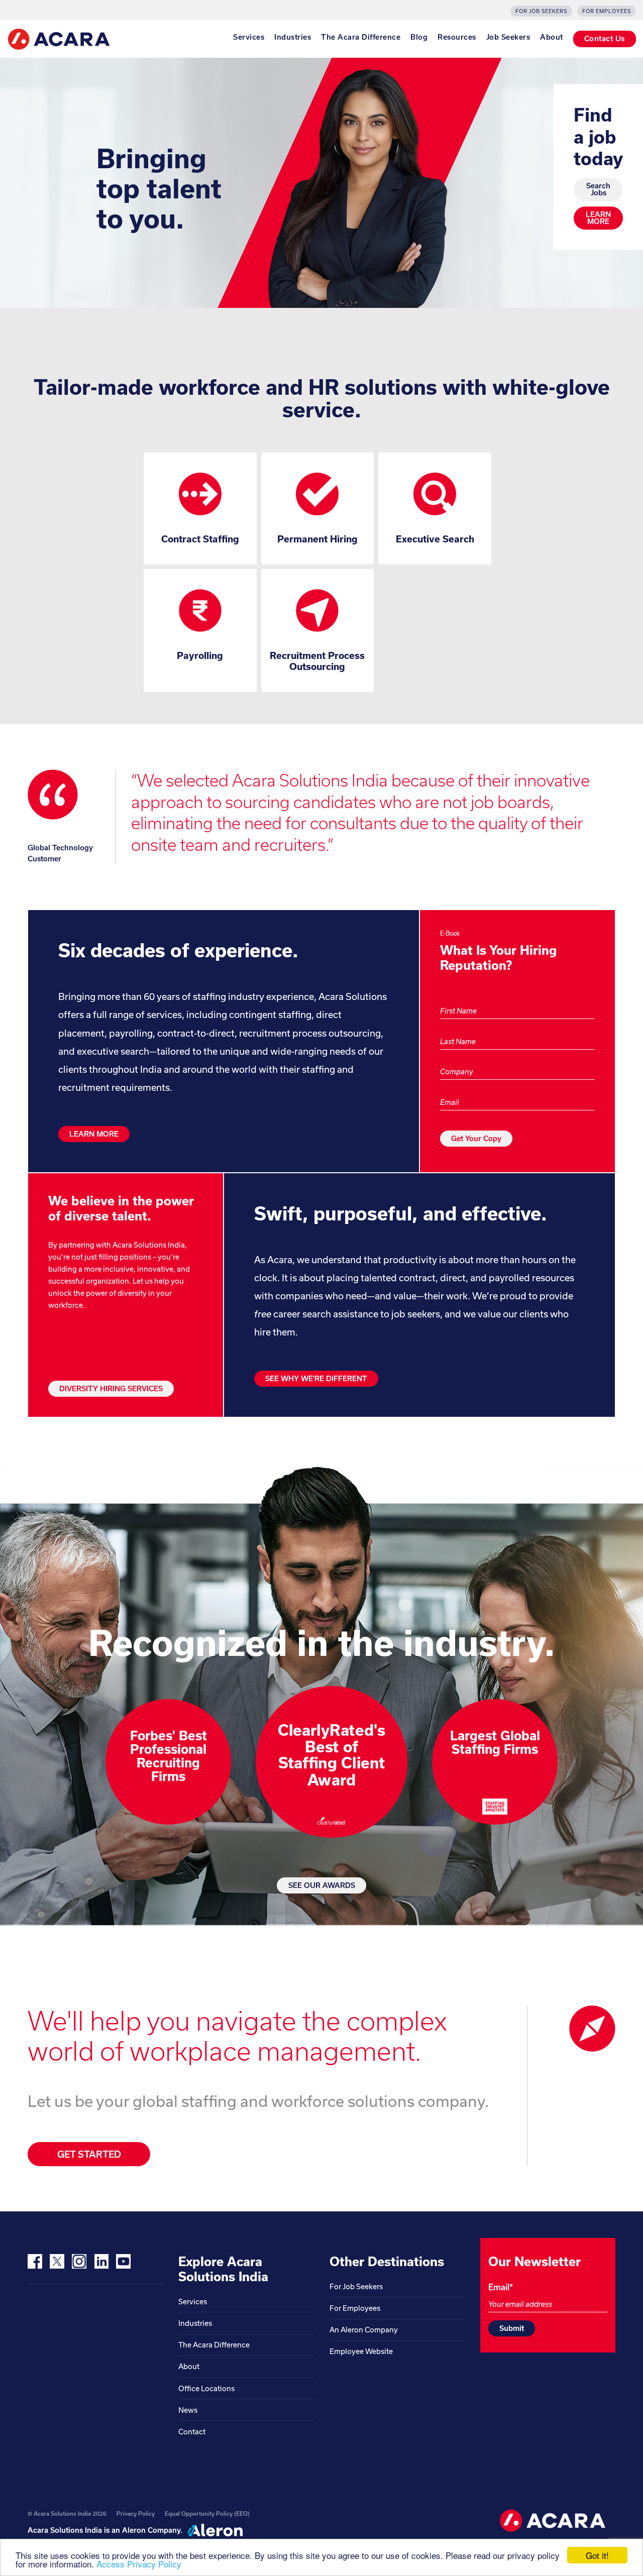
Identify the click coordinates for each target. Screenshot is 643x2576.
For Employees (607, 11)
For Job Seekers (541, 11)
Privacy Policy (136, 2513)
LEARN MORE (598, 218)
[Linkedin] (101, 2261)
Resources (457, 37)
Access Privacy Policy (139, 2564)
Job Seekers (508, 37)
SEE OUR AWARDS (322, 1885)
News (188, 2410)
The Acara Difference (361, 37)
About (552, 37)
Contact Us (605, 38)
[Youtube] (123, 2261)
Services (249, 37)
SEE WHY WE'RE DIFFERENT (316, 1378)
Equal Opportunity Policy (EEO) (207, 2513)
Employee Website (361, 2351)
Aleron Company (151, 2530)
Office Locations (206, 2388)
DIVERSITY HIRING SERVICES (111, 1388)
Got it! (597, 2555)
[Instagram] (79, 2261)
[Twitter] (57, 2261)
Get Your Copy (476, 1138)
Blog (419, 37)
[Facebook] (35, 2261)
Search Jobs (598, 190)
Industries (293, 37)
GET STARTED (89, 2154)
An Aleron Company (364, 2330)
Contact (192, 2432)
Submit (512, 2328)
